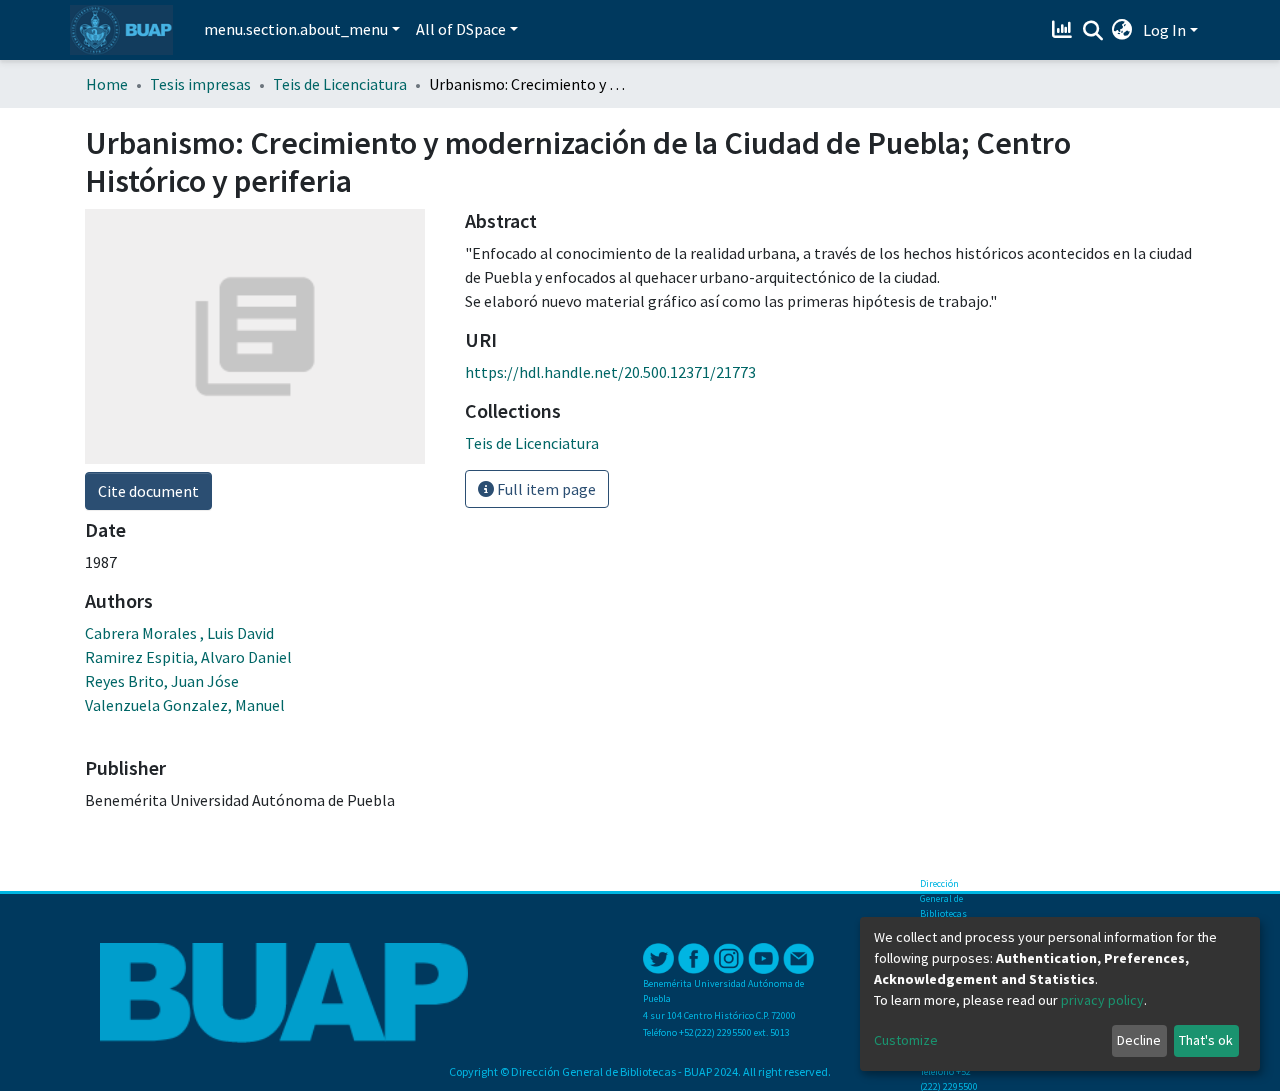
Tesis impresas (200, 84)
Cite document (148, 491)
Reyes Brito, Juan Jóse (162, 681)
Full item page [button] (545, 489)
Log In (1164, 30)
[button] (1122, 30)
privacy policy (1102, 1000)
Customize (906, 1040)
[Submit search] (1092, 31)
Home (107, 84)
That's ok (1206, 1040)
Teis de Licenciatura (340, 84)
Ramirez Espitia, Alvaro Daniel (188, 657)
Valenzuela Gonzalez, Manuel (185, 705)
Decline (1139, 1040)
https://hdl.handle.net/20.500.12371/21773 (610, 372)
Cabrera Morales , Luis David (179, 633)
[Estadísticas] (1064, 30)
